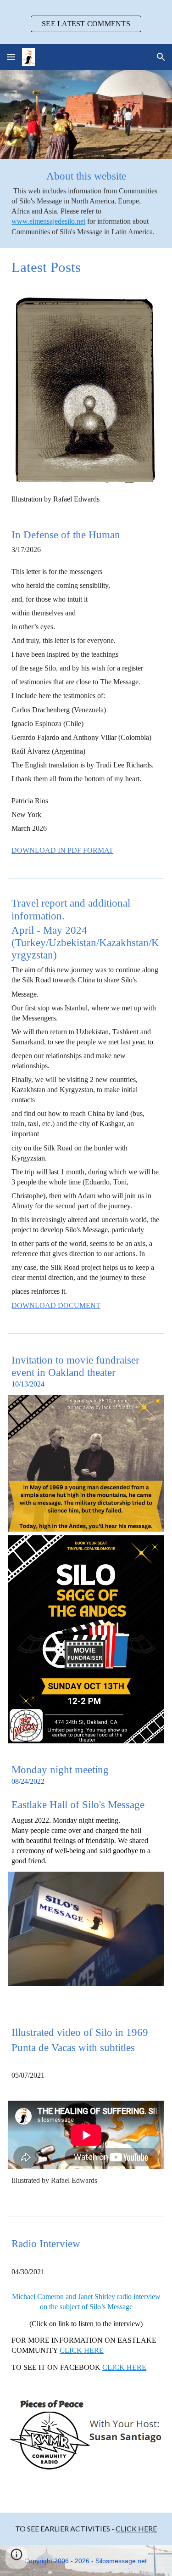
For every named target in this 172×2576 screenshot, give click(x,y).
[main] (86, 203)
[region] (86, 22)
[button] (11, 57)
